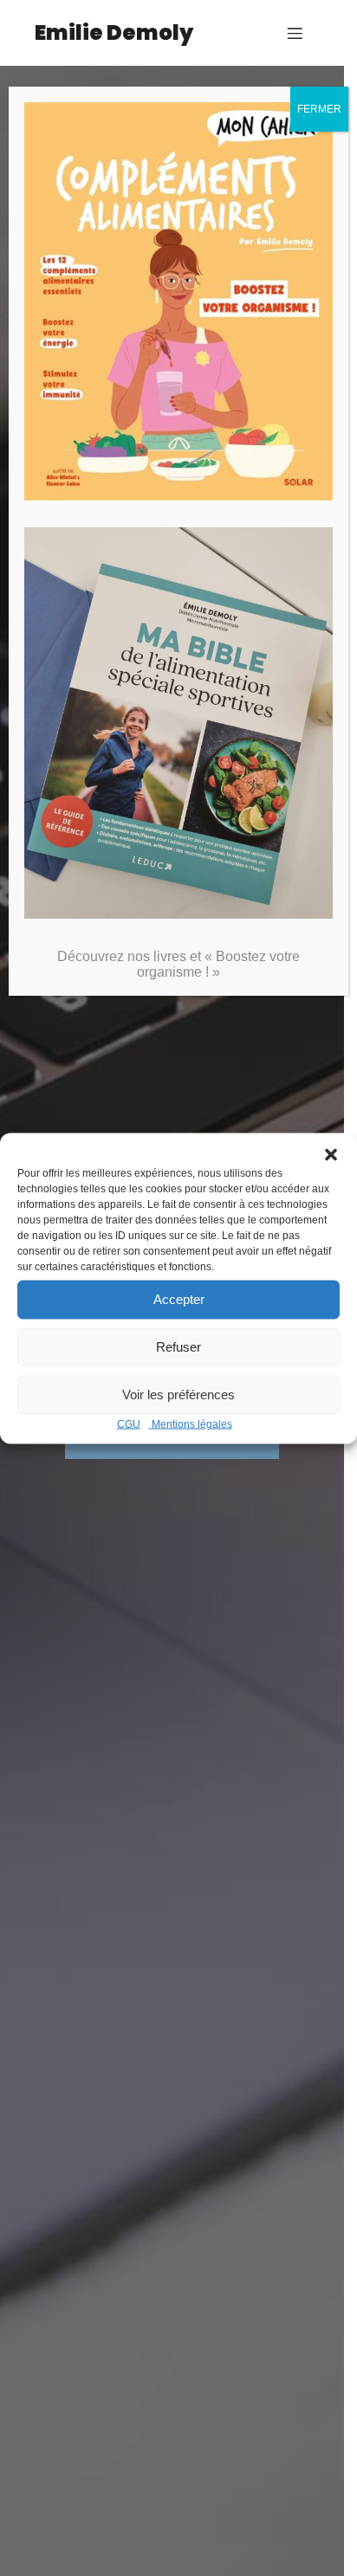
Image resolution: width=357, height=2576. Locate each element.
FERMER (319, 109)
